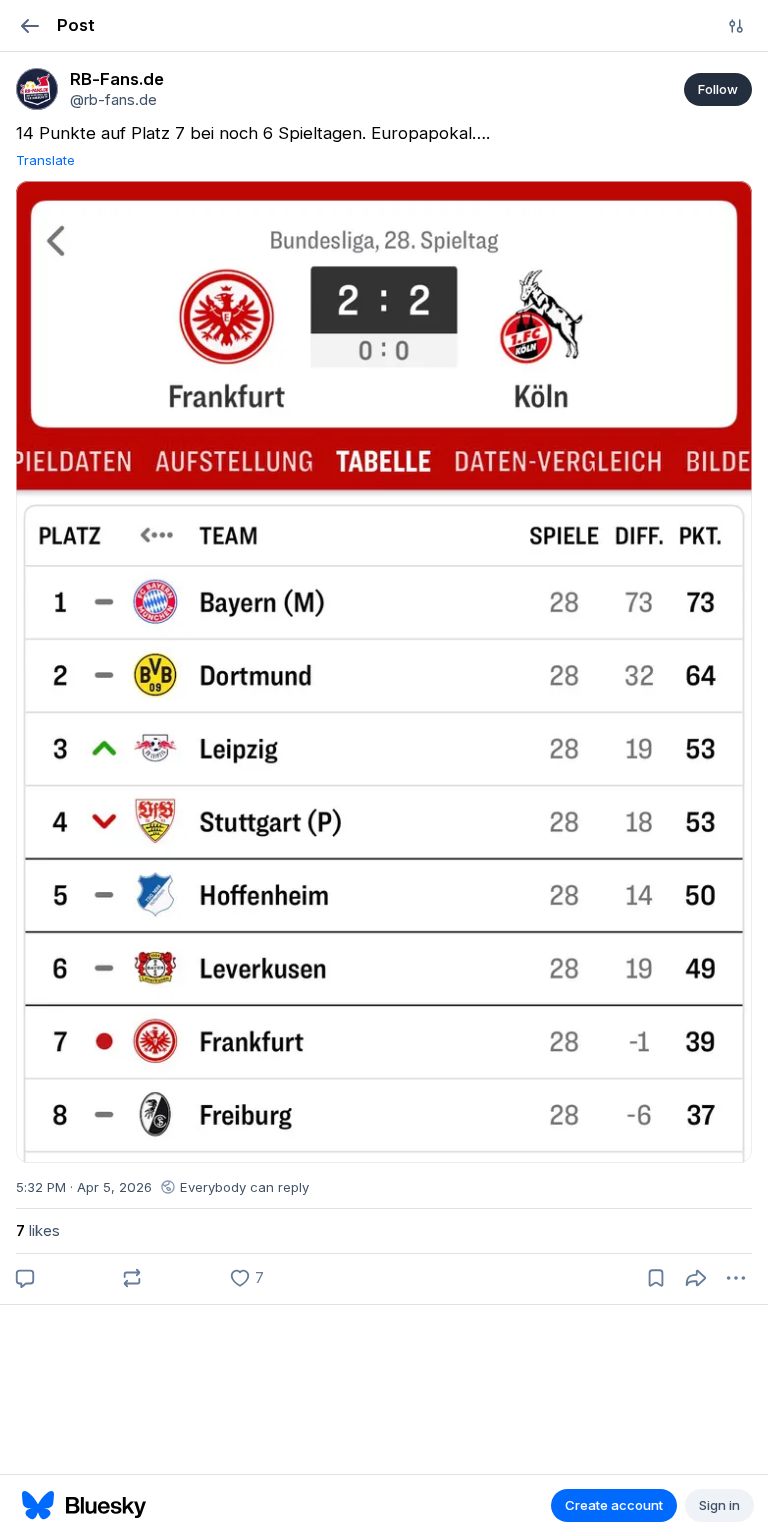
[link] (37, 89)
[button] (29, 25)
